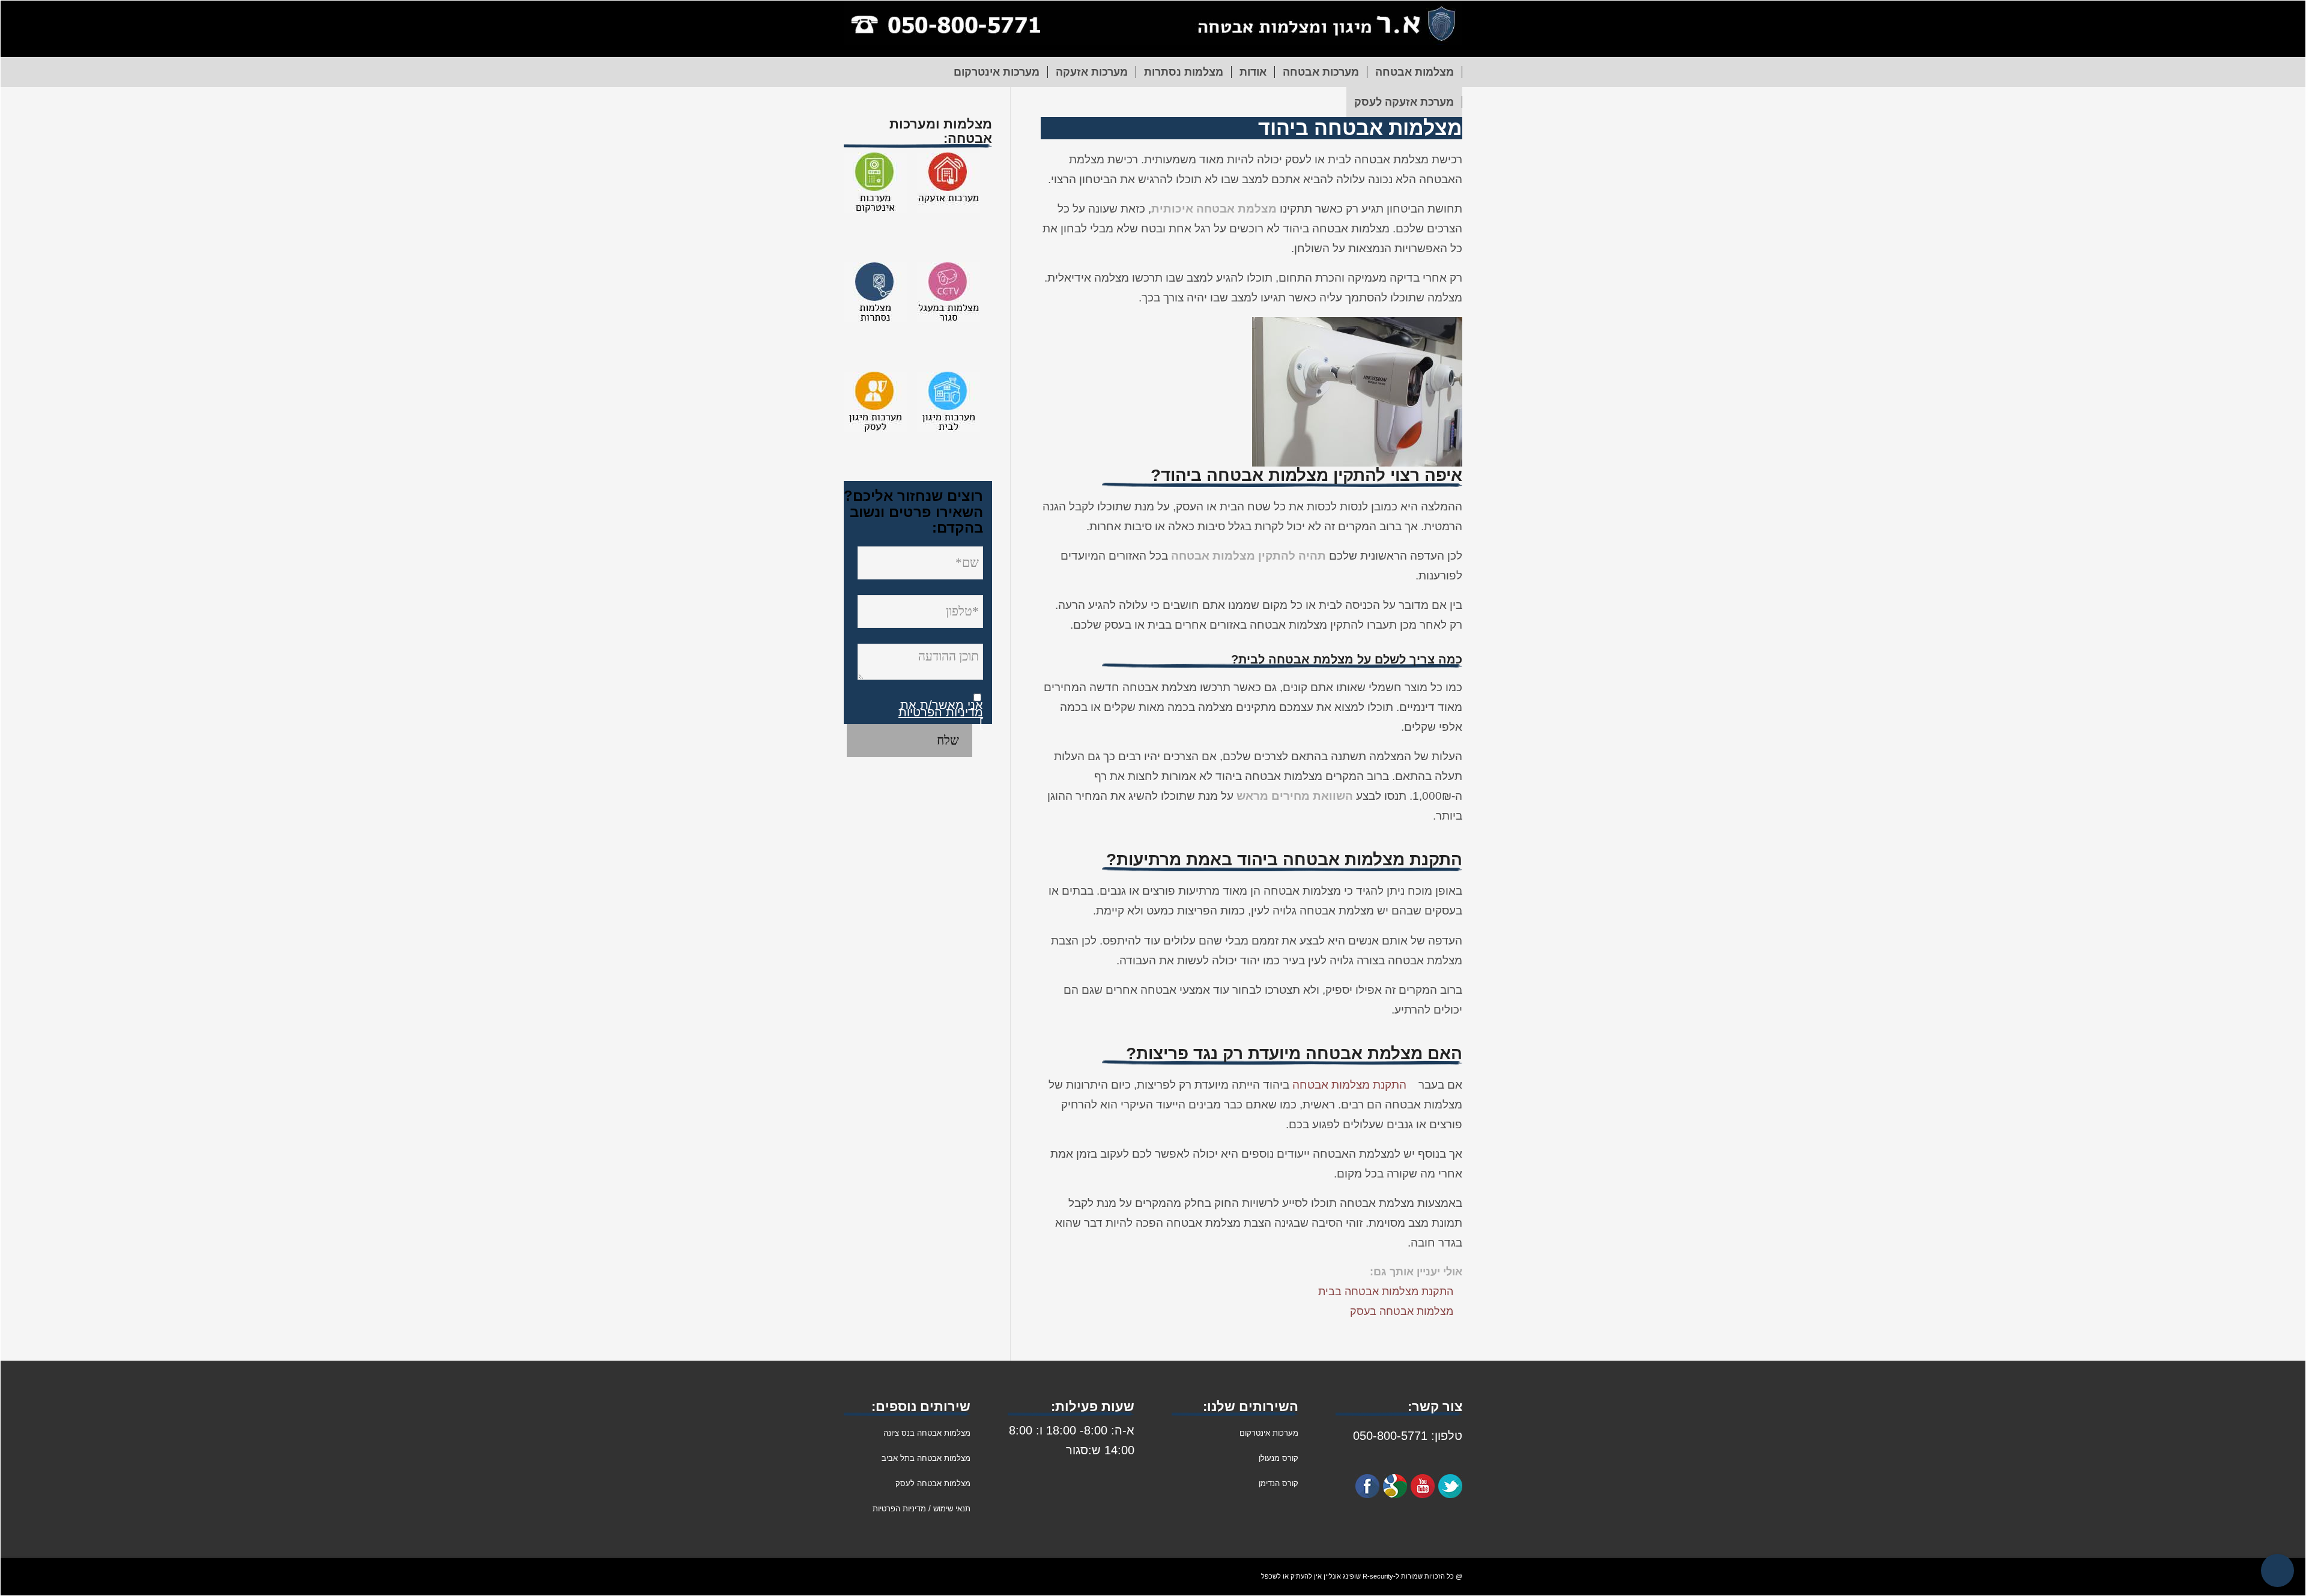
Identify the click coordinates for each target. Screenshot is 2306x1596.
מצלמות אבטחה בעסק (1402, 1311)
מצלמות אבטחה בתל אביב (926, 1458)
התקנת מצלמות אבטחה (1349, 1085)
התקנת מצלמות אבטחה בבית (1386, 1292)
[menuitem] (1415, 72)
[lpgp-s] (1153, 29)
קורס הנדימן (1279, 1483)
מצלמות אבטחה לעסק (933, 1483)
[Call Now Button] (2277, 1570)
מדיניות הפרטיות (941, 712)
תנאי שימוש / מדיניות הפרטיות (921, 1509)
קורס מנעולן (1277, 1458)
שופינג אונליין (1342, 1576)
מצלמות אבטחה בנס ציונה (927, 1433)
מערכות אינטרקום (1269, 1433)
